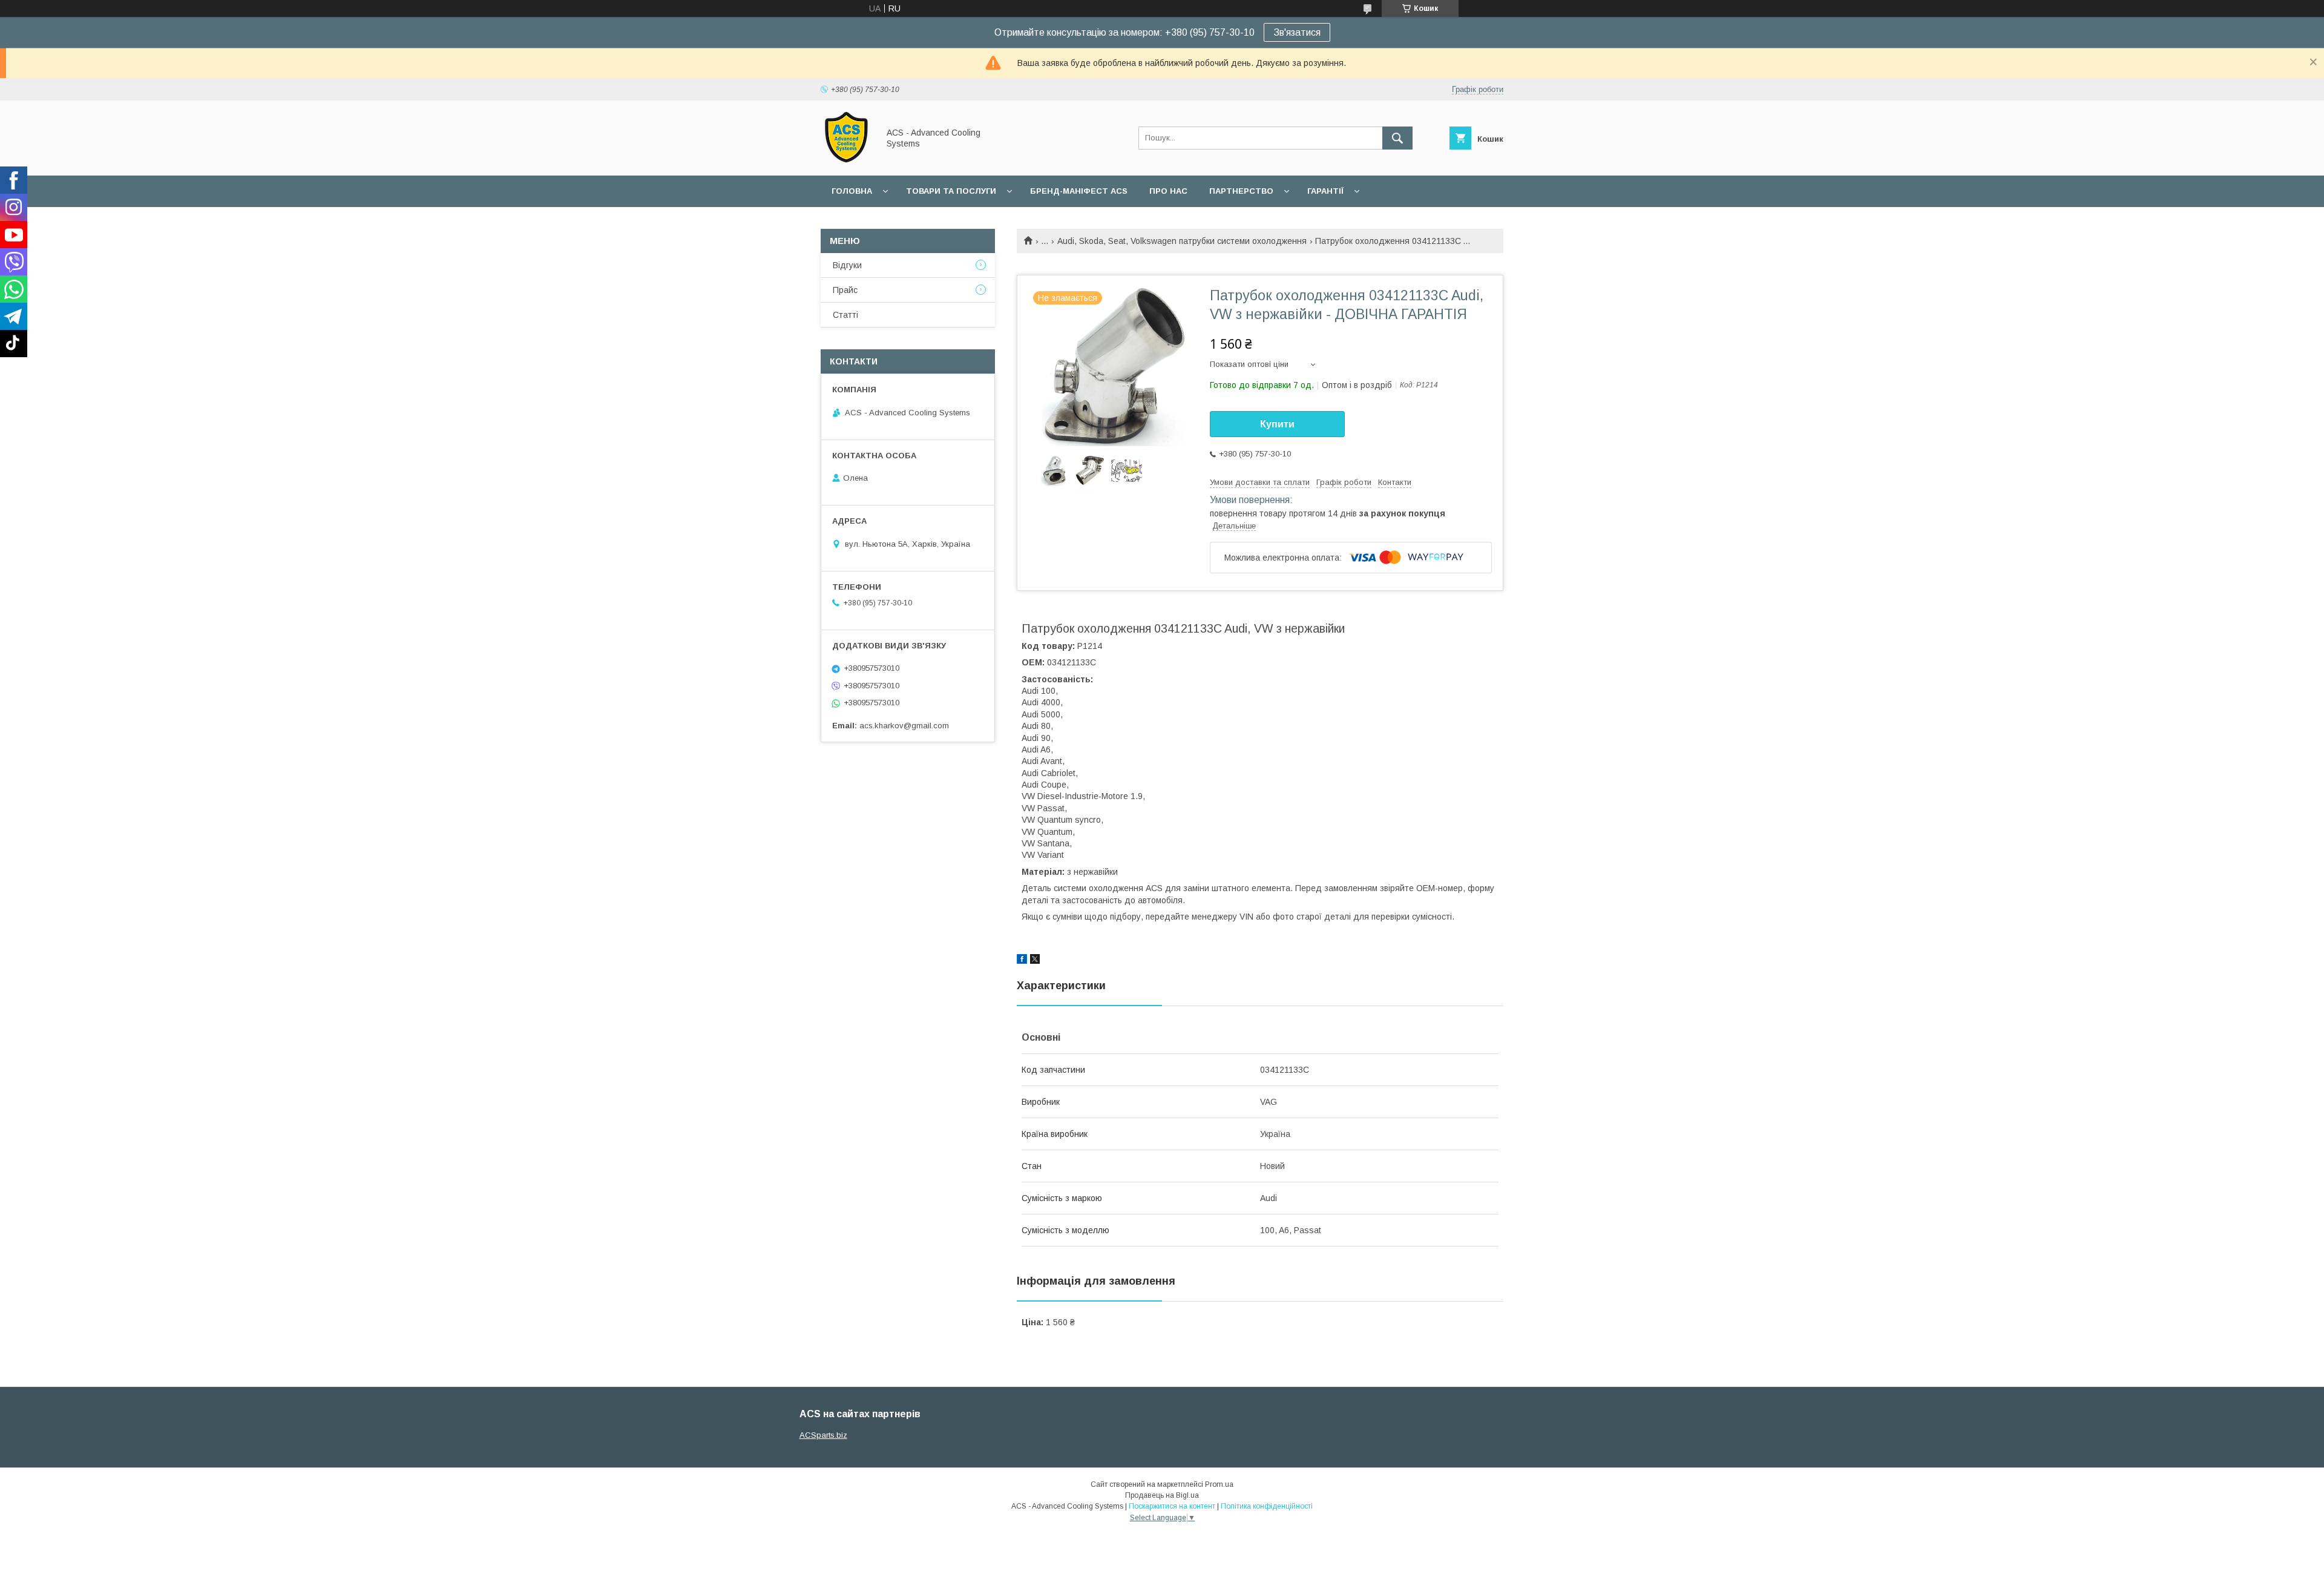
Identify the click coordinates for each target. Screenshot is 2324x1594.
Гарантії (1325, 191)
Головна (852, 191)
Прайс (845, 290)
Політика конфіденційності (1267, 1506)
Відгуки (847, 265)
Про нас (1168, 191)
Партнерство (1241, 191)
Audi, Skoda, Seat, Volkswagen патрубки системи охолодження (1182, 241)
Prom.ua (1219, 1484)
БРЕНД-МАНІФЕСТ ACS (1079, 191)
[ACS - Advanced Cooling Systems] (846, 160)
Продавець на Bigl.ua (1162, 1495)
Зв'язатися (1297, 32)
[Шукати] (1397, 138)
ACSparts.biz (823, 1435)
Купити (1277, 424)
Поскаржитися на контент (1172, 1506)
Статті (845, 315)
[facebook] (1022, 961)
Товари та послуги (951, 191)
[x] (1035, 961)
